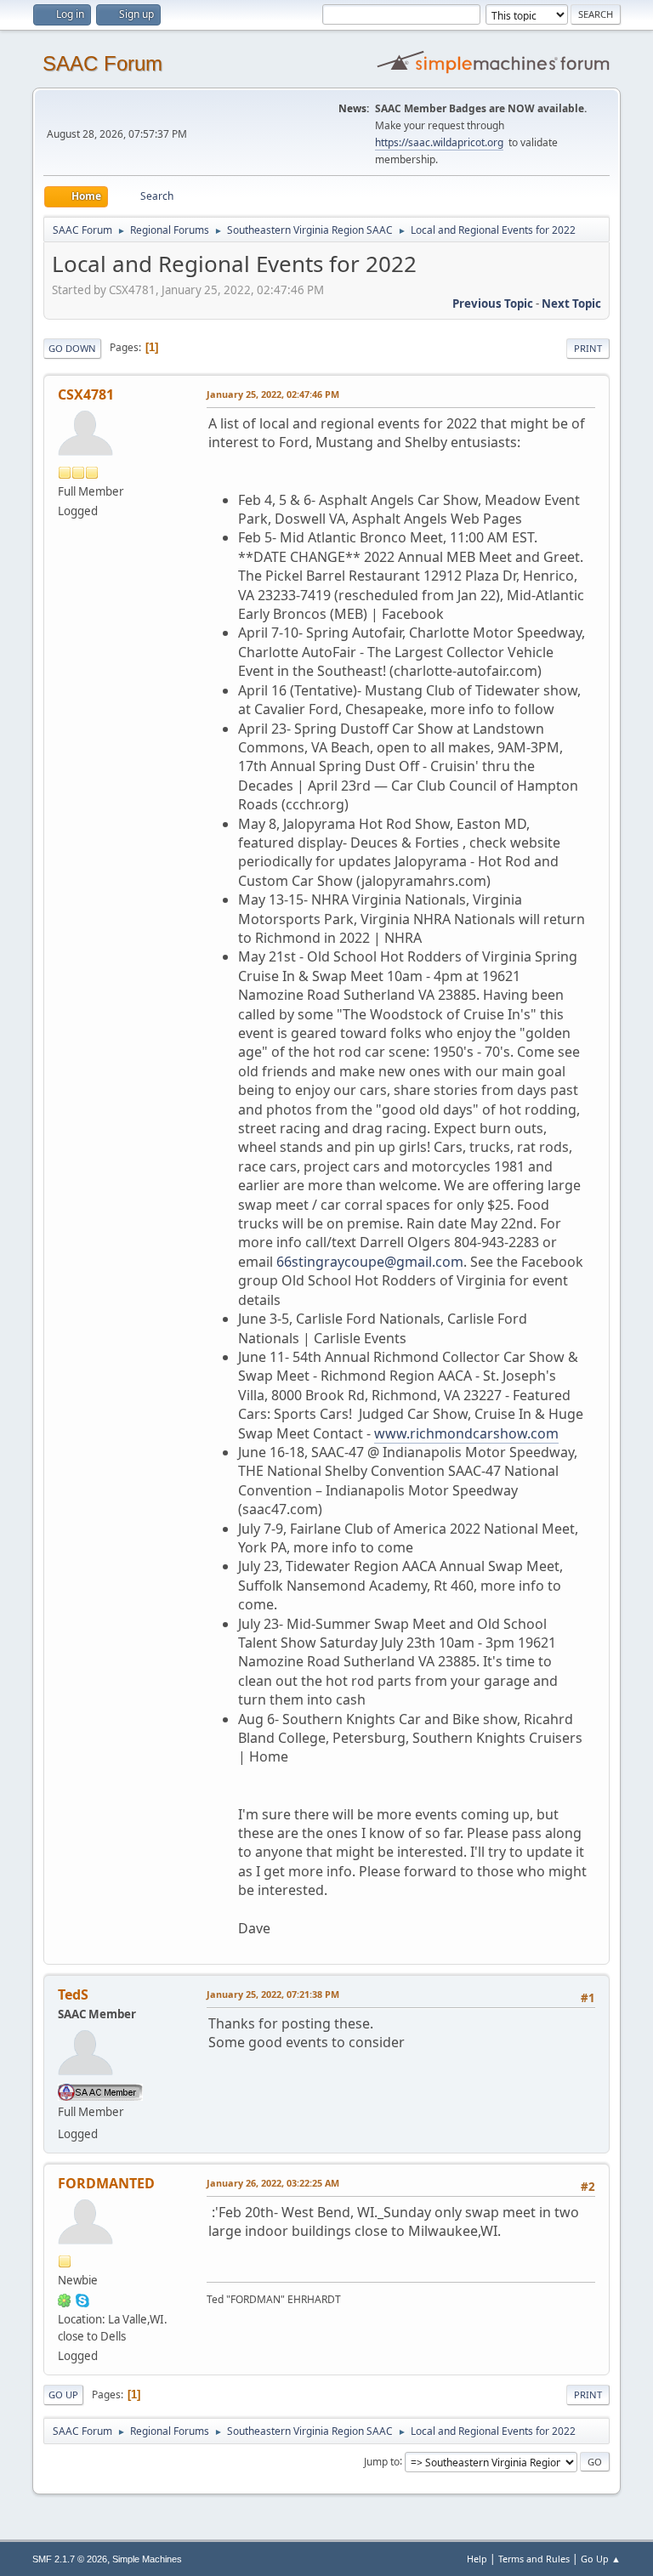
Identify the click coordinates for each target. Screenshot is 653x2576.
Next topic (571, 304)
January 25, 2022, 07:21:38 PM (273, 1994)
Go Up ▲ (601, 2559)
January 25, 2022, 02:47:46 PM (273, 394)
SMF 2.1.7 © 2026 (70, 2559)
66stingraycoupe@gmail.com (370, 1262)
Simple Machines (147, 2559)
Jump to (382, 2461)
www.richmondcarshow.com (466, 1433)
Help (477, 2559)
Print (588, 348)
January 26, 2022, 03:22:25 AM (273, 2183)
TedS (73, 1994)
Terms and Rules (534, 2559)
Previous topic (493, 304)
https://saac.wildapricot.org (439, 142)
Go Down (72, 348)
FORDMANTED (106, 2183)
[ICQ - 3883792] (65, 2300)
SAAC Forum (102, 63)
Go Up (63, 2394)
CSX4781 (86, 394)
